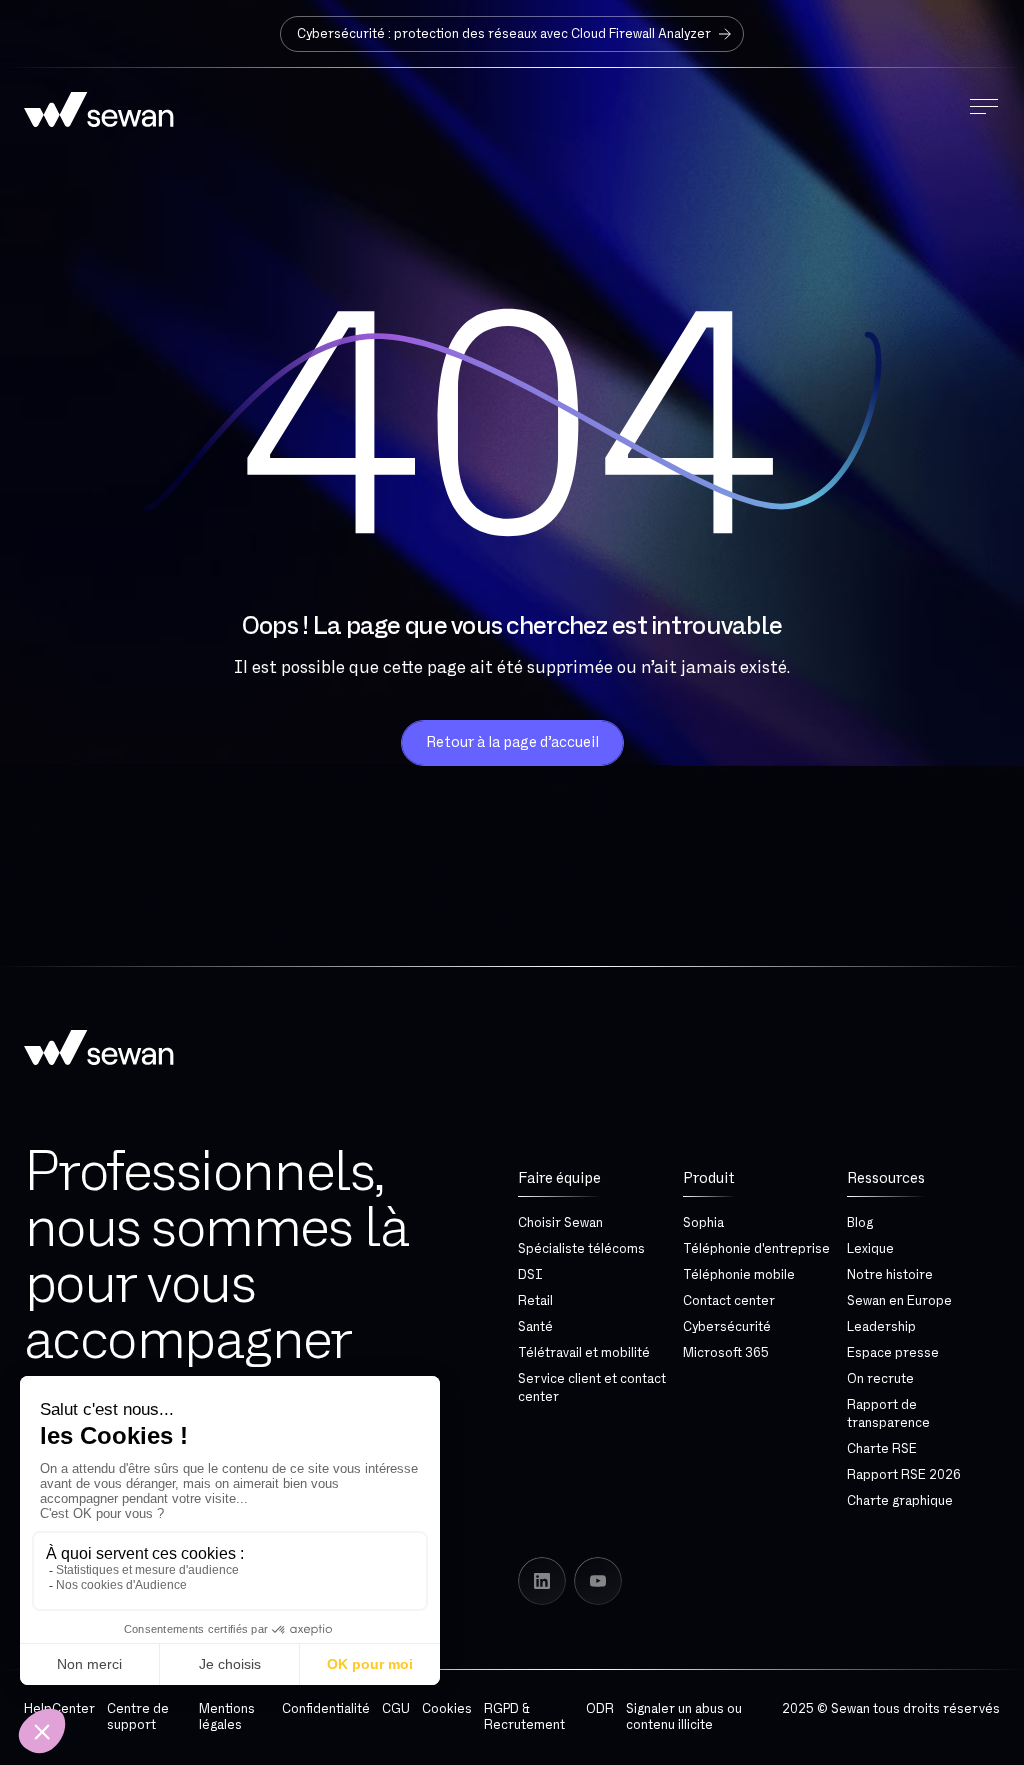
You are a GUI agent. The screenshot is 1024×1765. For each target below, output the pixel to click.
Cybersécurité (727, 1327)
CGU (396, 1709)
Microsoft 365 (726, 1353)
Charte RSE (882, 1449)
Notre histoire (890, 1275)
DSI (530, 1275)
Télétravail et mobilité (584, 1353)
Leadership (881, 1327)
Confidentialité (326, 1709)
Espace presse (893, 1353)
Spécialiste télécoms (581, 1249)
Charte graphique (900, 1501)
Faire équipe (559, 1178)
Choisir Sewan (560, 1223)
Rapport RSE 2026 (904, 1475)
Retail (535, 1301)
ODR (600, 1709)
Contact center (729, 1301)
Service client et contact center (592, 1388)
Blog (860, 1223)
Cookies (447, 1709)
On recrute (880, 1379)
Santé (535, 1327)
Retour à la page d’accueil (512, 742)
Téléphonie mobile (739, 1275)
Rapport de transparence (888, 1414)
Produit (709, 1178)
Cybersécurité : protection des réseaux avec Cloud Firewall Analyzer (504, 34)
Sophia (703, 1223)
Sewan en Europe (899, 1301)
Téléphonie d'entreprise (756, 1249)
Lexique (870, 1249)
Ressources (886, 1178)
